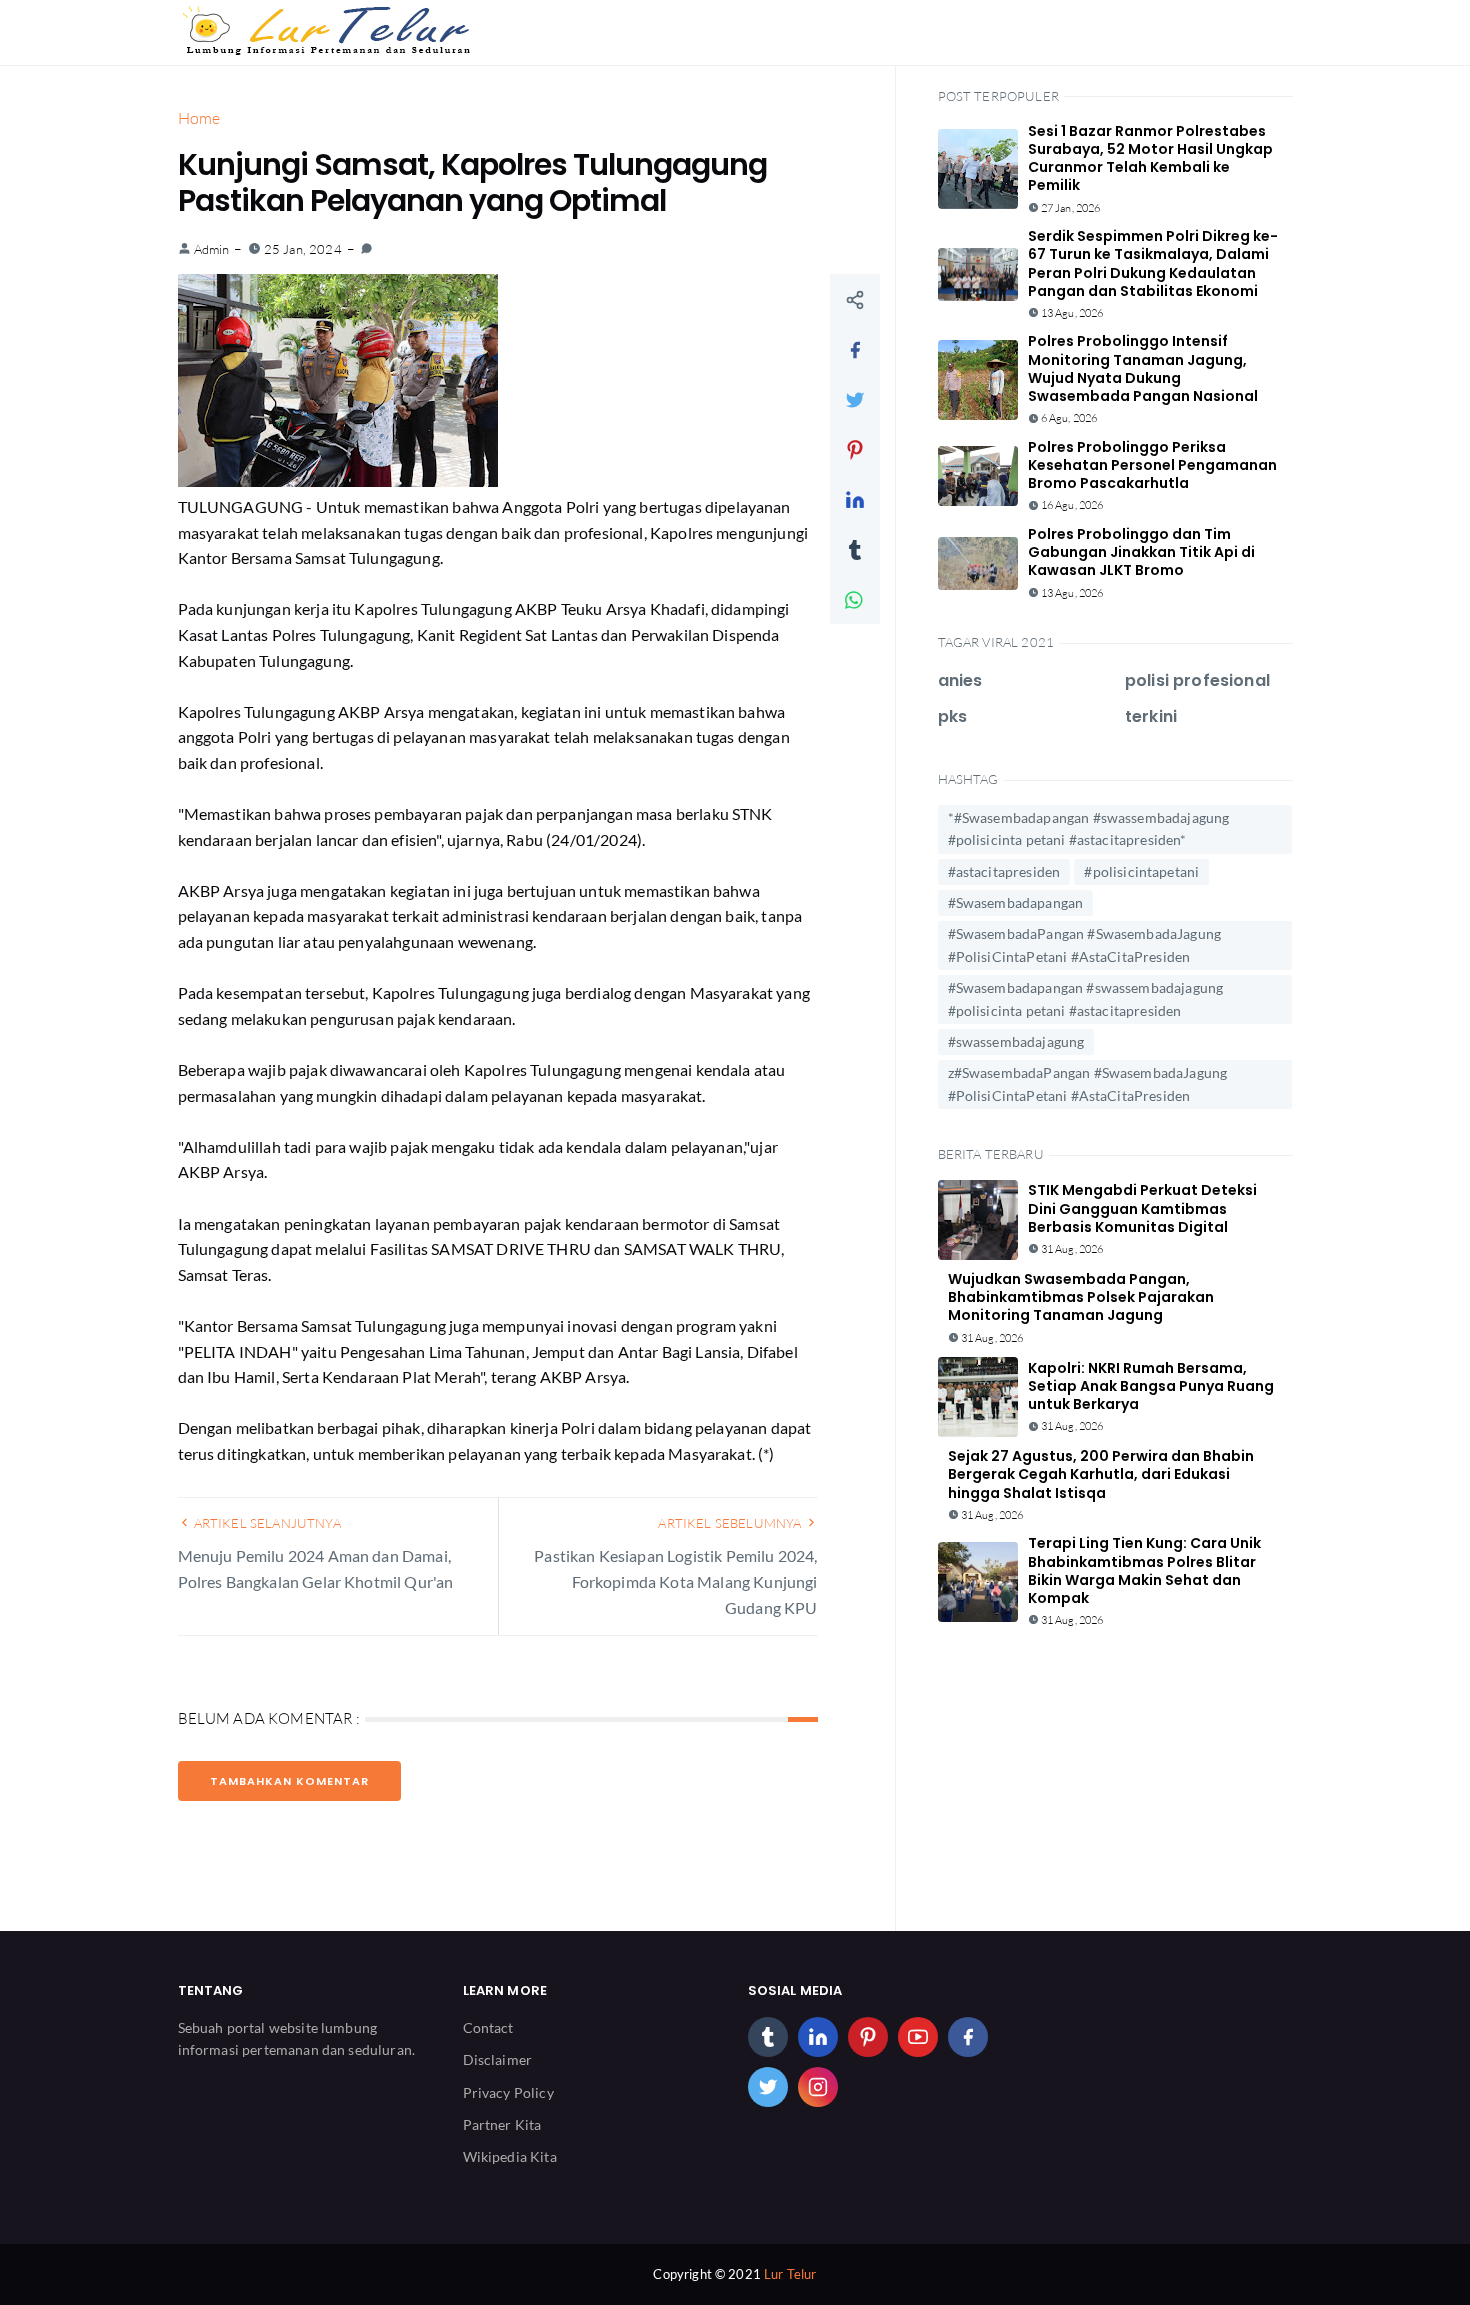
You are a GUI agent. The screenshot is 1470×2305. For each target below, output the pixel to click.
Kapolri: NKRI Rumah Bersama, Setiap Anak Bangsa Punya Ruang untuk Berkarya (1151, 1386)
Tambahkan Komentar (289, 1781)
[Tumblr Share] (855, 549)
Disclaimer (498, 2059)
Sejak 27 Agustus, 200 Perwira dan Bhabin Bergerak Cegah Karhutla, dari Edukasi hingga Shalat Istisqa (1101, 1474)
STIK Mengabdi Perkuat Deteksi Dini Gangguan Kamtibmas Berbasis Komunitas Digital (1142, 1208)
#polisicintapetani (1141, 871)
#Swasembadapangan (1016, 902)
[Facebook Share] (855, 349)
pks (952, 716)
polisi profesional (1197, 680)
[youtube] (918, 2037)
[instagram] (818, 2087)
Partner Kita (502, 2124)
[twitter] (768, 2087)
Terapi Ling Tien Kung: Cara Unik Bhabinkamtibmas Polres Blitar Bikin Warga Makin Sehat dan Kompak (1144, 1570)
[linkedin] (818, 2037)
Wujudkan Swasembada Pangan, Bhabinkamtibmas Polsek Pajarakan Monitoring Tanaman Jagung (1081, 1297)
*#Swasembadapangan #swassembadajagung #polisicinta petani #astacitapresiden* (1089, 828)
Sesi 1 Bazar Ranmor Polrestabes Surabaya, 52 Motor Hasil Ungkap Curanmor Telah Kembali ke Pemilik (1150, 158)
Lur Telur (790, 2274)
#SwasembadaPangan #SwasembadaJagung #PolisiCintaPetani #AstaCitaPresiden (1085, 944)
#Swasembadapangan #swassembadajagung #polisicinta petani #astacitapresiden (1086, 998)
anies (960, 680)
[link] (366, 249)
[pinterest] (868, 2037)
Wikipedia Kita (510, 2156)
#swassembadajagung (1016, 1041)
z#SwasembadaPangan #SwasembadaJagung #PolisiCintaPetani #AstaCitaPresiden (1088, 1083)
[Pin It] (855, 449)
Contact (488, 2027)
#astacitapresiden (1004, 871)
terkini (1151, 716)
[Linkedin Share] (855, 499)
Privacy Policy (508, 2092)
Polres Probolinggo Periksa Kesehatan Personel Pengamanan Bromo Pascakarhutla (1152, 465)
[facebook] (968, 2037)
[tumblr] (768, 2037)
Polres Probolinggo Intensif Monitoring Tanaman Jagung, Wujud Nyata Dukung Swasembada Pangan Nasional (1143, 368)
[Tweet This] (855, 399)
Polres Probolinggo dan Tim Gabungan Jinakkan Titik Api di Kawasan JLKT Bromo (1141, 552)
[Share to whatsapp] (855, 599)
